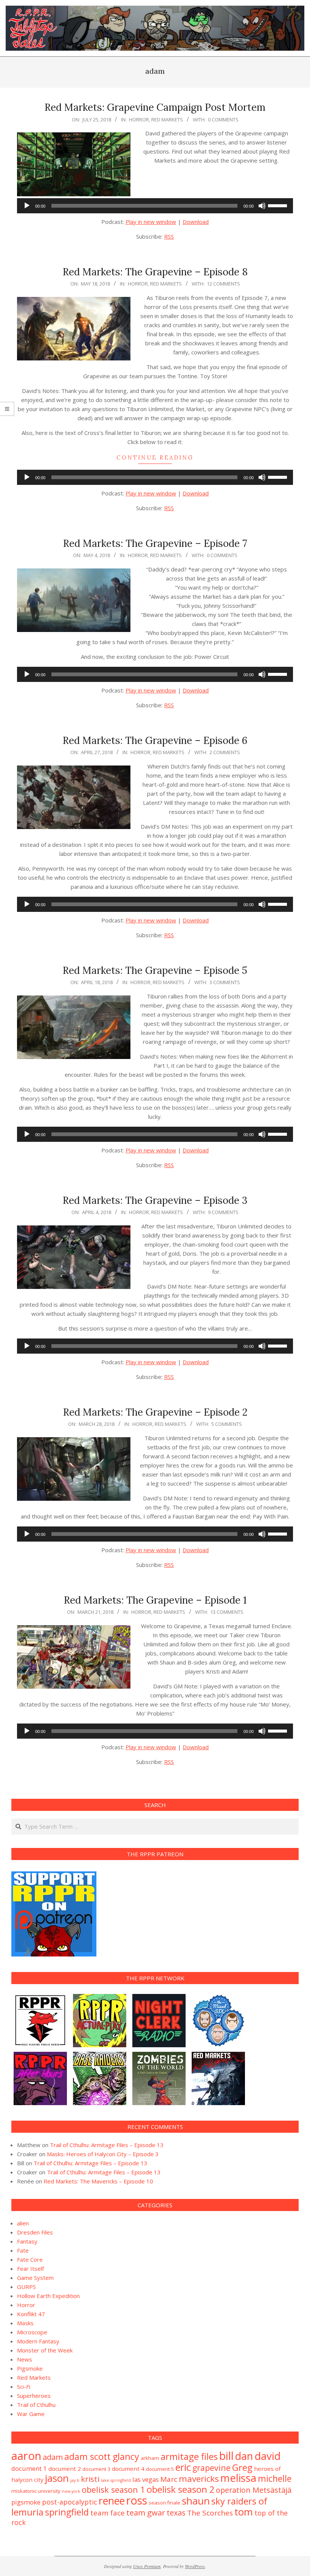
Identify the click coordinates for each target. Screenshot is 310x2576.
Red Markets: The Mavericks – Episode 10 (98, 2181)
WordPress (195, 2566)
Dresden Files (35, 2232)
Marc (169, 2479)
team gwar (146, 2512)
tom (244, 2512)
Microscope (32, 2332)
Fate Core (30, 2259)
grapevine (212, 2468)
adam (53, 2457)
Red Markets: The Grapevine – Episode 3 (155, 1200)
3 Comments (225, 982)
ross (137, 2500)
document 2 (65, 2469)
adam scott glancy (102, 2456)
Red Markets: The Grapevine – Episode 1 (155, 1600)
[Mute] (262, 206)
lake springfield (116, 2480)
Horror (139, 120)
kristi (90, 2479)
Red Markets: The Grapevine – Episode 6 (155, 740)
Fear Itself (30, 2269)
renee (112, 2501)
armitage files (189, 2456)
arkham (150, 2458)
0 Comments (223, 120)
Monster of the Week (45, 2350)
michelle (275, 2478)
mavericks (199, 2479)
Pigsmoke (30, 2368)
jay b (75, 2480)
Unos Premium (147, 2566)
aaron (26, 2456)
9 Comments (223, 1212)
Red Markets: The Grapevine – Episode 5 (155, 970)
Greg (242, 2467)
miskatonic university (36, 2491)
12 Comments (223, 284)
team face (108, 2513)
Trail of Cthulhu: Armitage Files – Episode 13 (107, 2145)
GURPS (26, 2287)
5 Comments (227, 1424)
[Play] (27, 206)
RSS (169, 236)
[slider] (279, 205)
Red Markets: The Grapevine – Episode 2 (155, 1412)
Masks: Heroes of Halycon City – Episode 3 (103, 2154)
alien (23, 2223)
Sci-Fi (24, 2387)
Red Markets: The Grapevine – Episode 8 (155, 272)
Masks (25, 2323)
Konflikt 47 (31, 2314)
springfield (67, 2512)
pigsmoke (26, 2502)
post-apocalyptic (70, 2502)
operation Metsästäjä (254, 2490)
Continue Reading (155, 457)
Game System (35, 2278)
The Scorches (210, 2513)
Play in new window (151, 222)
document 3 (96, 2469)
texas (176, 2513)
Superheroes (34, 2396)
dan (244, 2456)
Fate (23, 2250)
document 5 (160, 2469)
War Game (31, 2414)
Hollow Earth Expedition (48, 2296)
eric (183, 2467)
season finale (164, 2503)
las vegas (146, 2479)
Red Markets (167, 120)
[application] (155, 206)
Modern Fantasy (38, 2341)
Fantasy (27, 2241)
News (25, 2359)
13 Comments (227, 1612)
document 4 (128, 2469)
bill (226, 2456)
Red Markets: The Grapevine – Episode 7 (155, 543)
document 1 (29, 2468)
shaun (196, 2501)
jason (57, 2478)
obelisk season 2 (181, 2489)
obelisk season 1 (113, 2490)
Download (196, 222)
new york (71, 2491)
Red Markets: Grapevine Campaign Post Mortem (155, 107)
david (267, 2456)
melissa (238, 2478)
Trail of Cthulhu (36, 2405)
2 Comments (225, 752)
